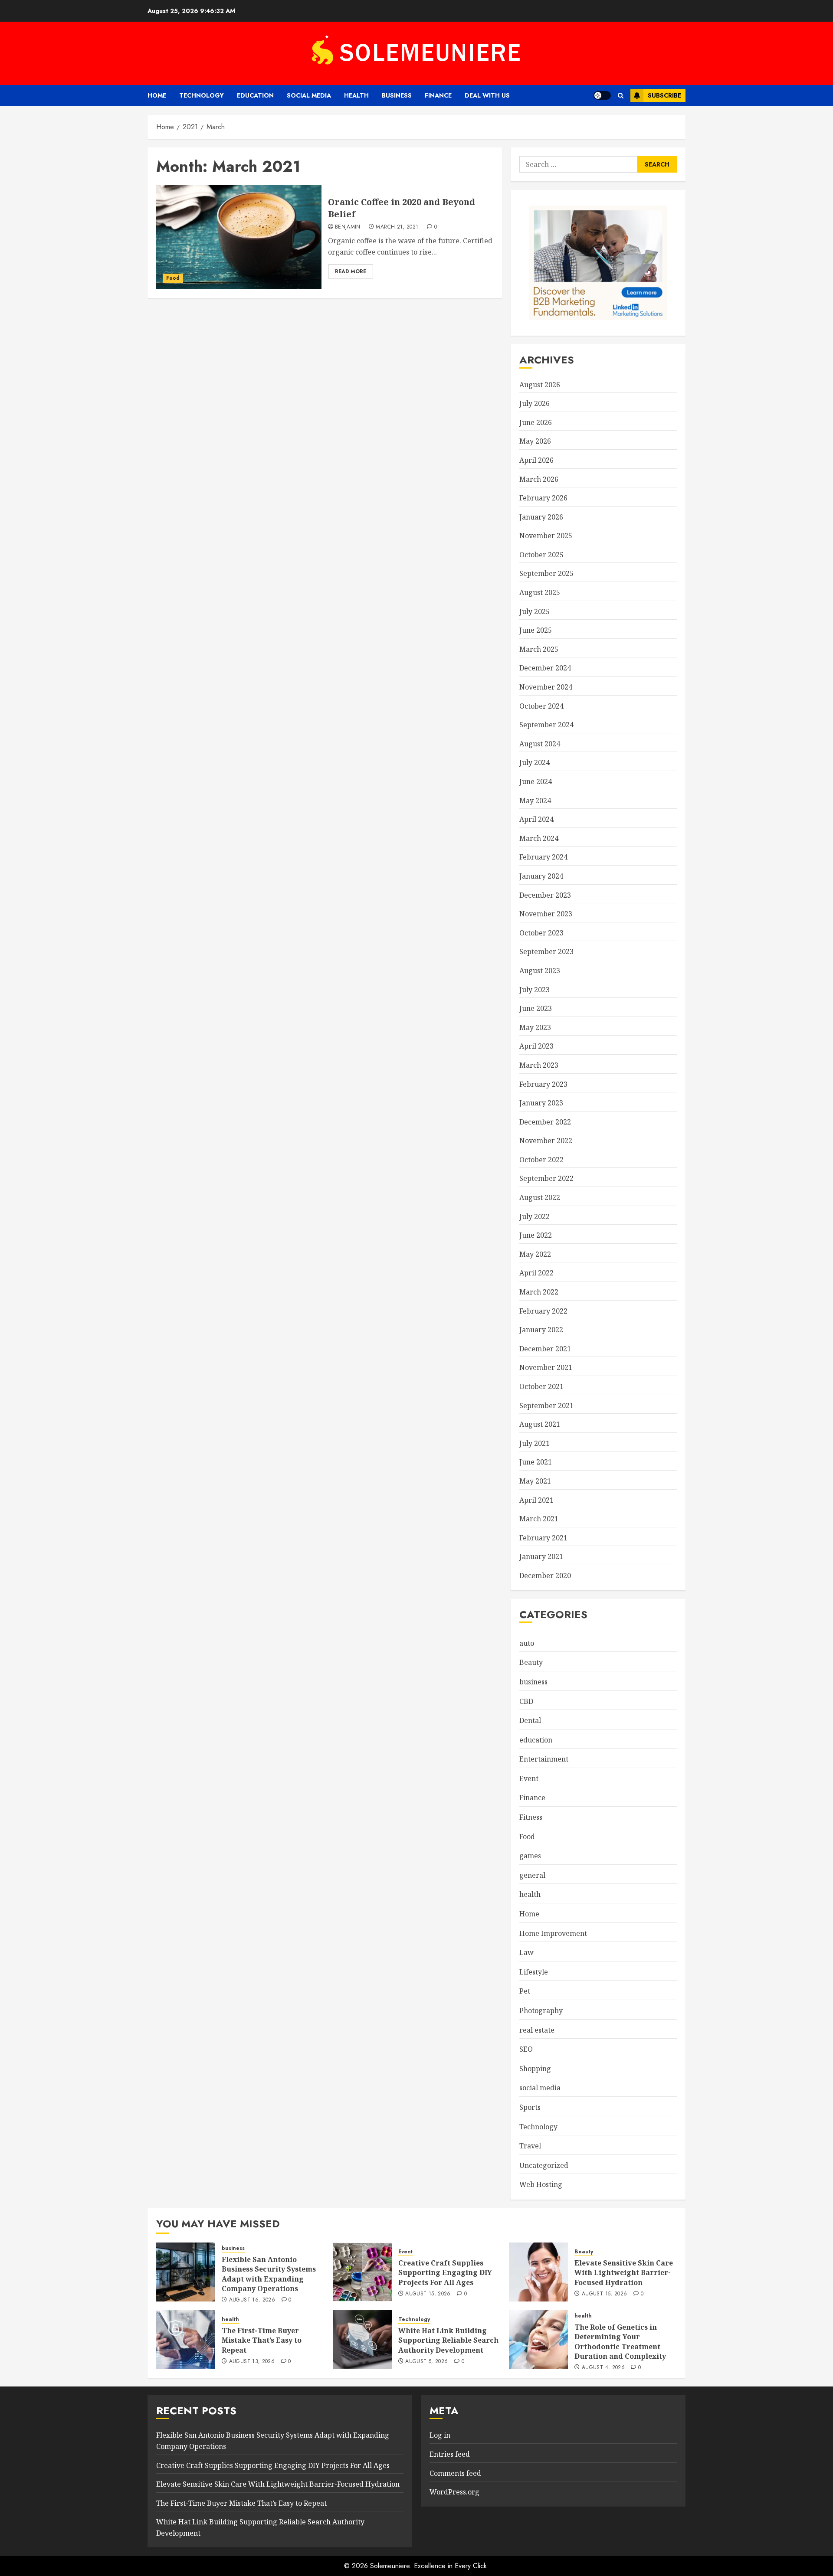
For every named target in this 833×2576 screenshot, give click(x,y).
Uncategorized (544, 2165)
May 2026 (535, 441)
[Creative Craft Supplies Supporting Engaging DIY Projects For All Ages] (362, 2272)
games (530, 1856)
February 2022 (543, 1311)
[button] (621, 96)
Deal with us (487, 95)
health (356, 95)
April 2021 (536, 1500)
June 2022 (536, 1235)
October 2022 (541, 1160)
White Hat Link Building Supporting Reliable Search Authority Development (448, 2340)
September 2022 (546, 1178)
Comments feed (455, 2473)
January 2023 (541, 1103)
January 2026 (541, 517)
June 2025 (536, 630)
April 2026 (536, 460)
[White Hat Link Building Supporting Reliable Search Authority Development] (362, 2340)
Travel (530, 2146)
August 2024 (540, 744)
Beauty (531, 1662)
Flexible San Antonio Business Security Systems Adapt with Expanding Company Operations (269, 2274)
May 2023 (535, 1027)
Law (526, 1952)
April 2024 (536, 819)
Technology (202, 95)
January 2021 (541, 1556)
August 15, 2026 (428, 2294)
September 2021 (546, 1406)
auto (527, 1643)
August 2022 (540, 1197)
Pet (525, 1991)
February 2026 (543, 498)
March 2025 (539, 649)
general (532, 1875)
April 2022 (536, 1273)
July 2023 (535, 990)
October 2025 (541, 555)
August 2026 (540, 385)
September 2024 (546, 725)
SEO (526, 2049)
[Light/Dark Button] (602, 95)
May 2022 (535, 1254)
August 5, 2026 (426, 2362)
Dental (530, 1720)
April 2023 (536, 1046)
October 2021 (541, 1386)
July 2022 (535, 1216)
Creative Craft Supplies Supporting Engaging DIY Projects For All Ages (445, 2273)
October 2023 (541, 933)
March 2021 (539, 1519)
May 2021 (535, 1481)
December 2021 (545, 1349)
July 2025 (535, 611)
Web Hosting (541, 2184)
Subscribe (664, 95)
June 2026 (536, 422)
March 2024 (539, 838)
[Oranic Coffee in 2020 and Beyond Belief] (239, 237)
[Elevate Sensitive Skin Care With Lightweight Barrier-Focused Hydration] (538, 2272)
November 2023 (546, 914)
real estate (537, 2030)
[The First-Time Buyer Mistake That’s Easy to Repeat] (186, 2340)
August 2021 (540, 1424)
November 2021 (546, 1367)
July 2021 (535, 1443)
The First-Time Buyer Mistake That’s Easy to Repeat (262, 2340)
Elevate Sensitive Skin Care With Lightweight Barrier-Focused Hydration (624, 2273)
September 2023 (546, 951)
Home (157, 95)
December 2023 (545, 895)
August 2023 (540, 971)
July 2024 (535, 762)
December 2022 (545, 1122)
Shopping (535, 2069)
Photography (541, 2010)
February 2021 (543, 1538)
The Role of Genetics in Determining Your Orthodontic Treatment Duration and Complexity (620, 2342)
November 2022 (546, 1141)
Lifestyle (534, 1972)
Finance (438, 95)
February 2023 (543, 1084)
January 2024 (541, 876)
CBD (526, 1701)
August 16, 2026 (252, 2300)
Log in (440, 2435)
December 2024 (545, 668)
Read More (351, 271)
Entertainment (544, 1759)
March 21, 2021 (397, 227)
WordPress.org (454, 2492)
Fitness (531, 1817)
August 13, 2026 (252, 2362)
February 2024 (543, 857)
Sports (530, 2107)
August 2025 (540, 592)
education (255, 95)
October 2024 (541, 706)
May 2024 (535, 801)
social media (309, 95)
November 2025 (546, 536)
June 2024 (536, 781)
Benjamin (348, 227)
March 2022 (539, 1292)
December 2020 (545, 1576)
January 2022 (541, 1330)
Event (529, 1778)
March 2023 (539, 1065)
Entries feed (450, 2454)
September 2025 (546, 573)
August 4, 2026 (603, 2368)
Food (173, 278)
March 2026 (539, 479)
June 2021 (536, 1462)
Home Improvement (553, 1933)
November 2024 (546, 687)
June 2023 (536, 1008)
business (397, 95)
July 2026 (535, 403)
